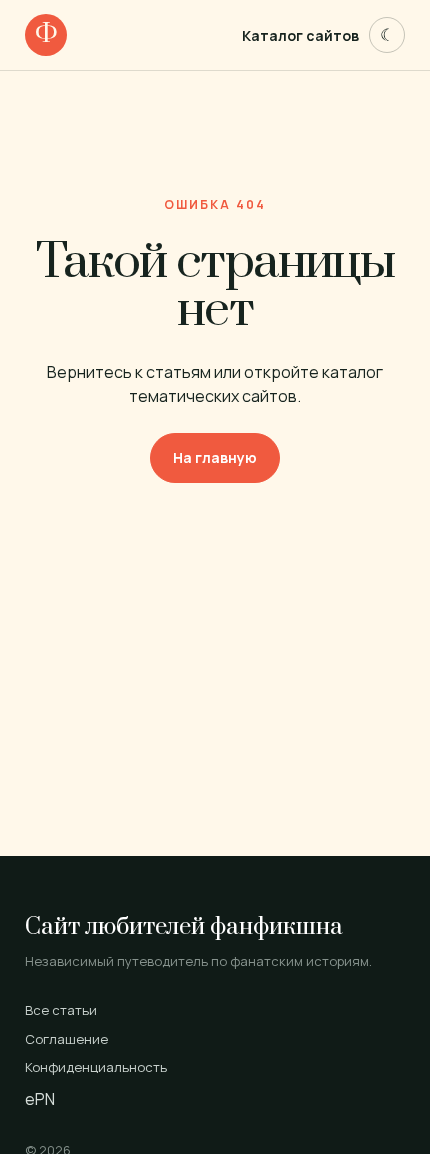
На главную (215, 457)
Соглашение (66, 1039)
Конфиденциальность (96, 1067)
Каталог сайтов (300, 35)
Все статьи (61, 1010)
